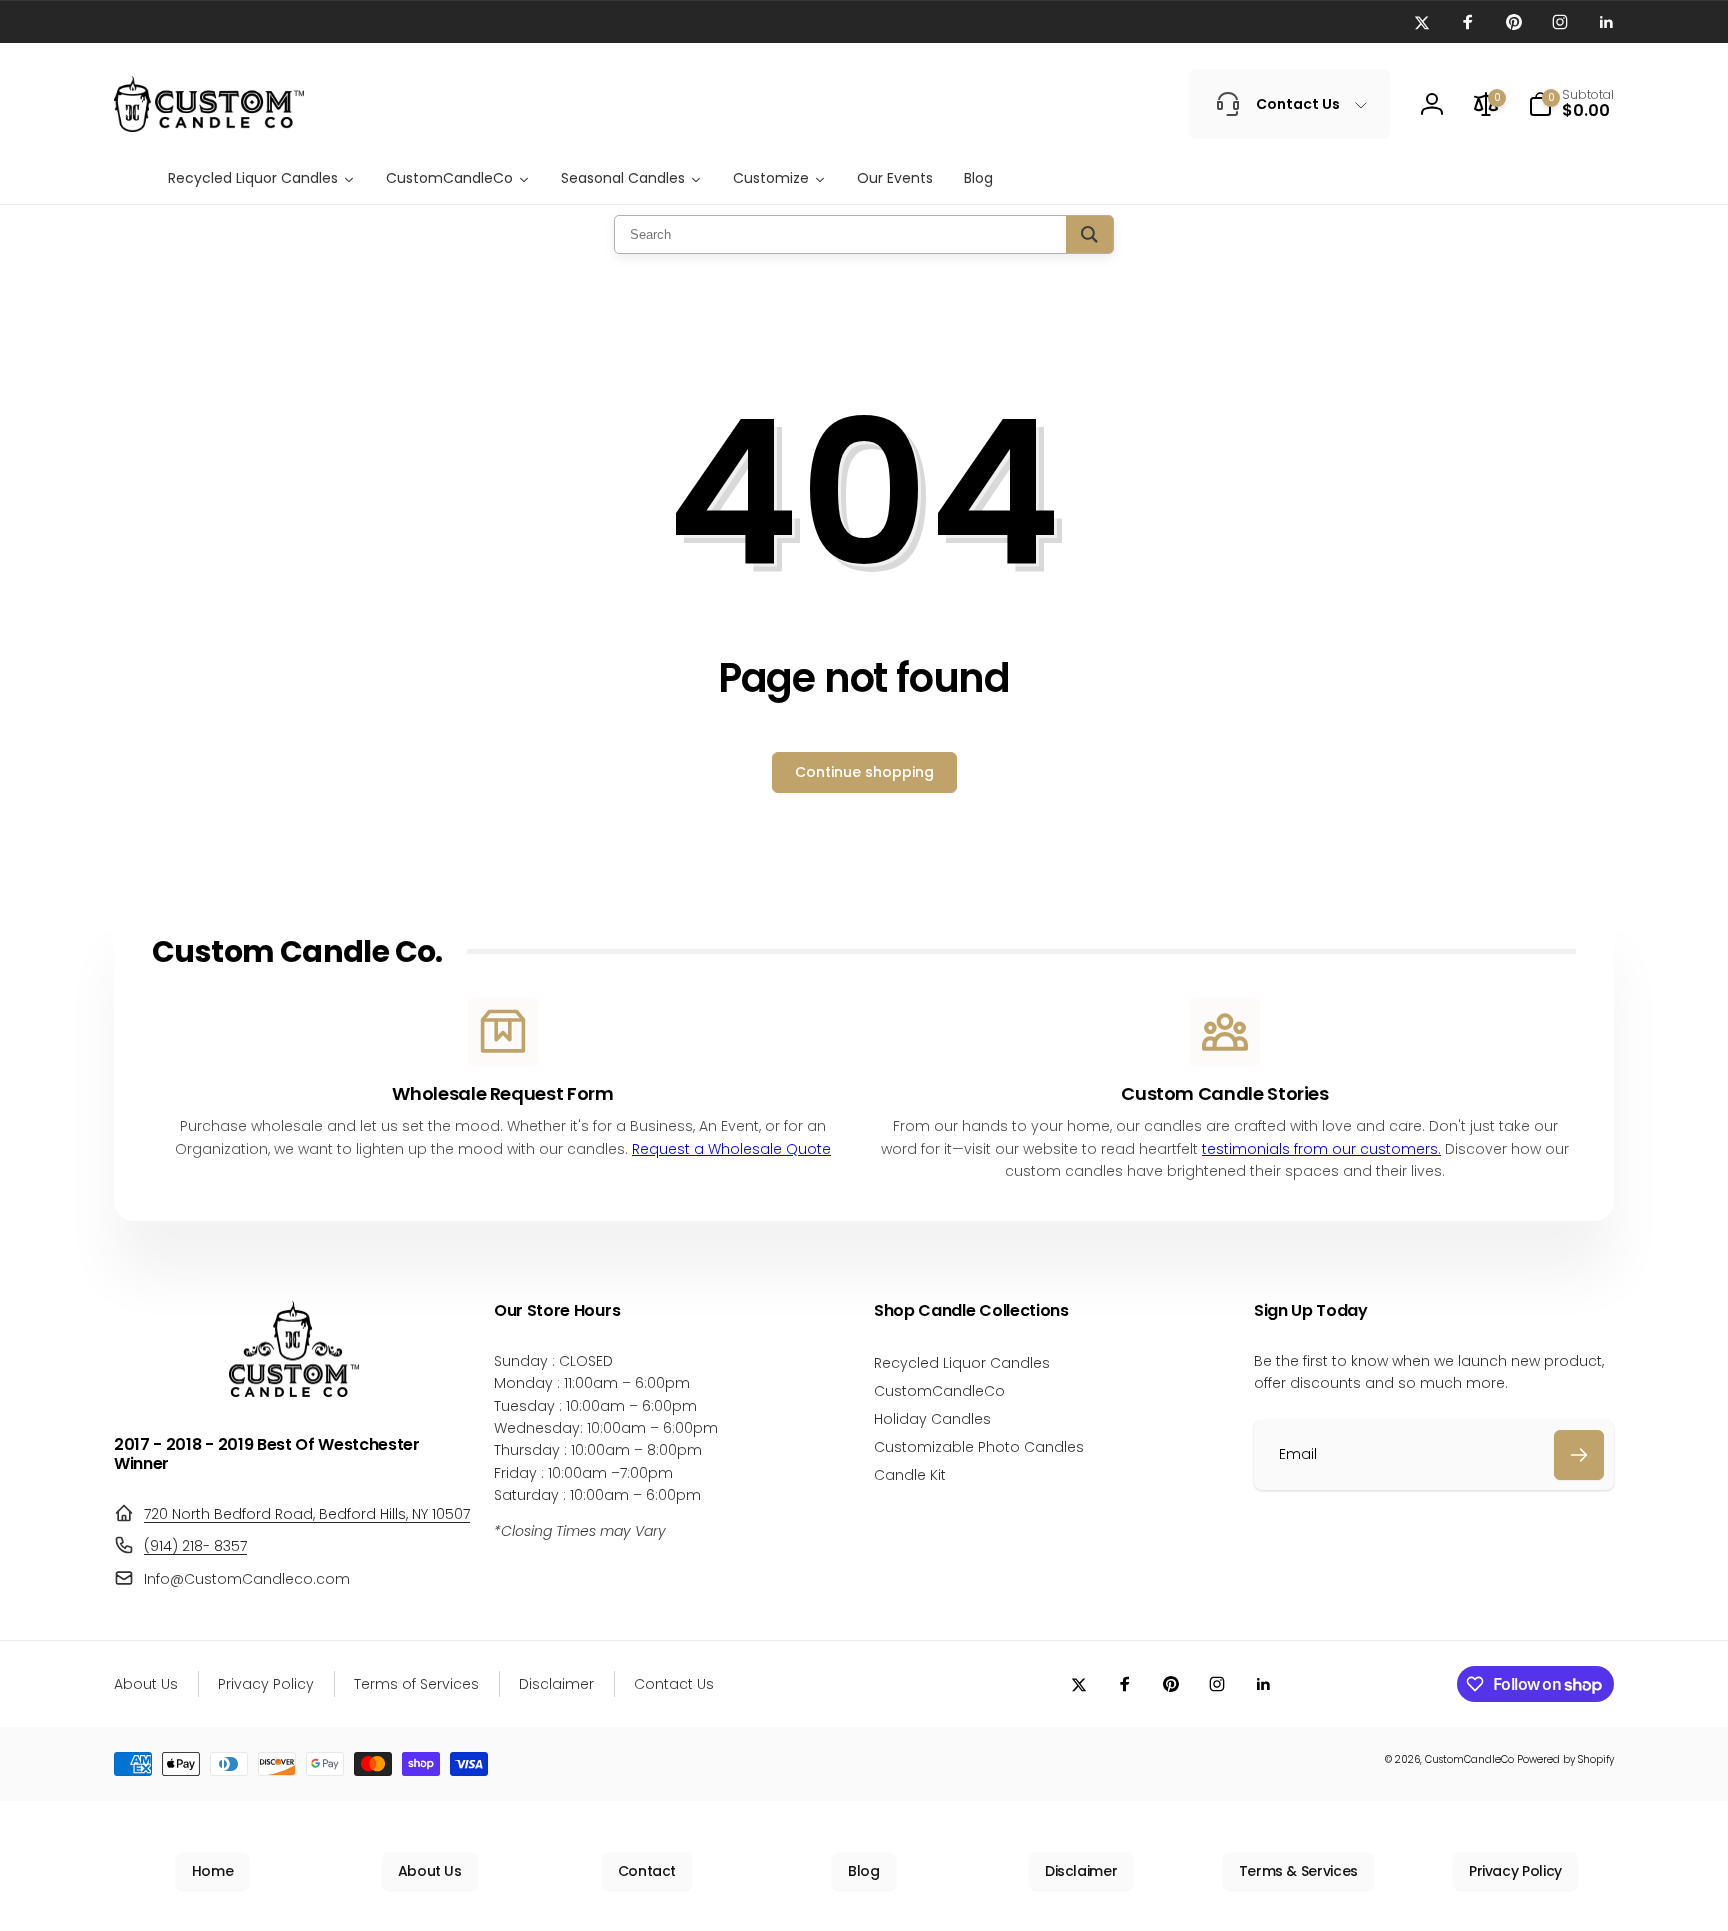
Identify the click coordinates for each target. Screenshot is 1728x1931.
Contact (647, 1871)
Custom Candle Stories (1224, 1093)
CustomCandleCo (1469, 1759)
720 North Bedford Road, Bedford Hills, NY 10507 (307, 1514)
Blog (864, 1871)
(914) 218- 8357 (195, 1546)
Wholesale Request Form (502, 1093)
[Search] (1089, 234)
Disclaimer (1081, 1871)
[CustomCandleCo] (294, 1391)
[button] (1571, 104)
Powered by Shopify (1565, 1759)
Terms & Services (1298, 1871)
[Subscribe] (1579, 1455)
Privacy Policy (1515, 1871)
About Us (430, 1871)
